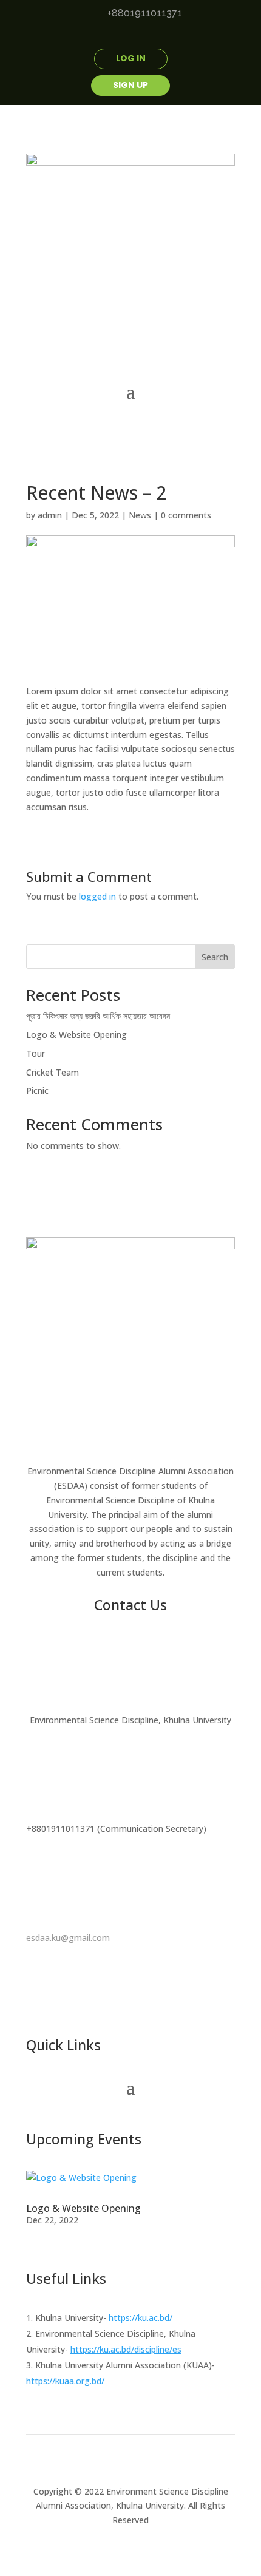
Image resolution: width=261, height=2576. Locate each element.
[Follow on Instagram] (167, 37)
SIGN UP (130, 85)
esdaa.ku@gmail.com (68, 1938)
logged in (97, 896)
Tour (36, 1053)
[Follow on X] (118, 37)
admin (50, 515)
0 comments (186, 515)
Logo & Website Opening (76, 1035)
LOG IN (131, 58)
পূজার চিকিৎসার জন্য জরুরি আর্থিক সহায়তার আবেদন (98, 1016)
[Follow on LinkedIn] (143, 37)
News (140, 515)
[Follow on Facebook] (94, 37)
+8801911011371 (145, 13)
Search (215, 957)
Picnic (37, 1090)
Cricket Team (53, 1072)
